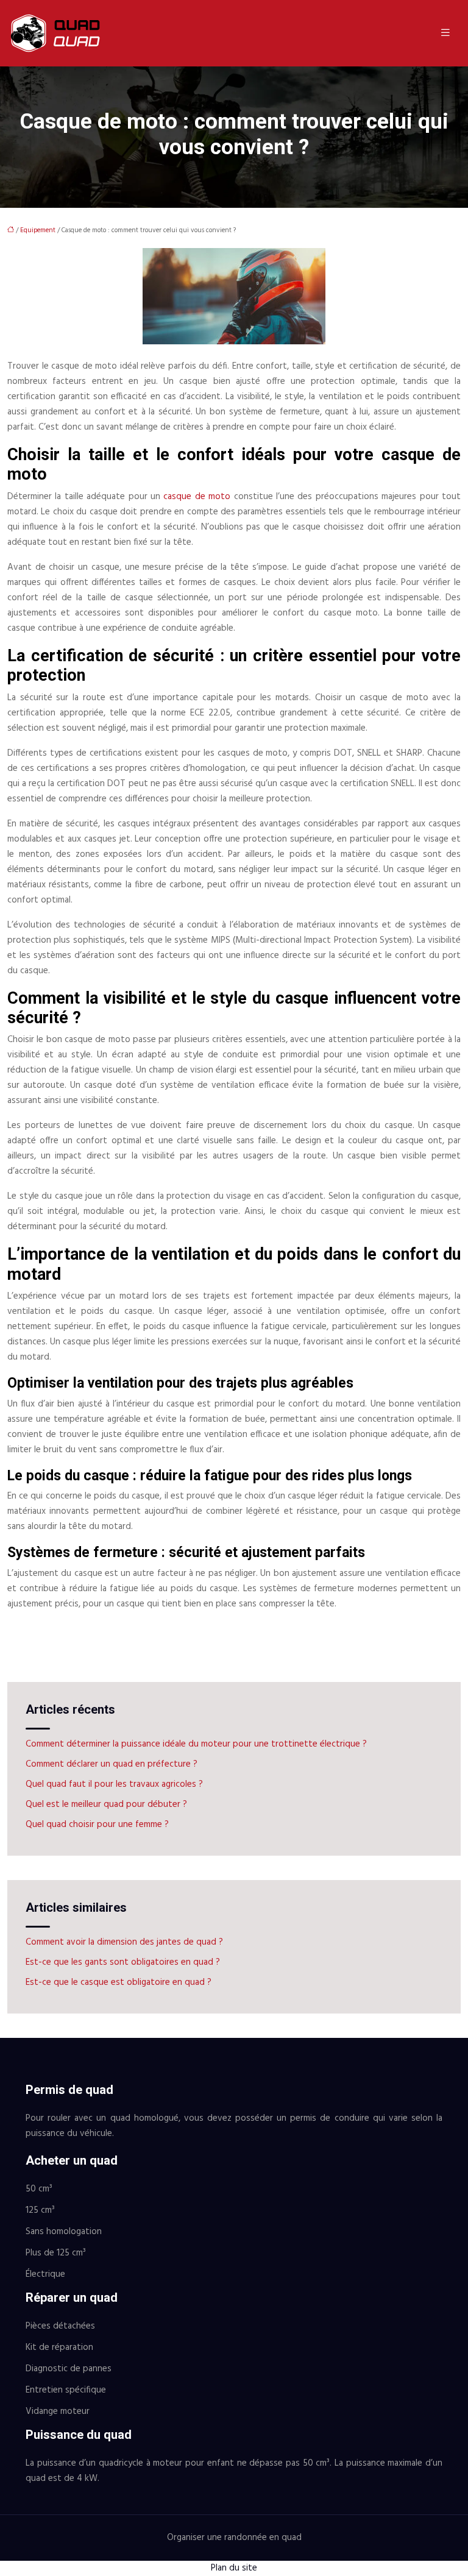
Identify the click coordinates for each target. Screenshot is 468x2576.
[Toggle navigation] (445, 33)
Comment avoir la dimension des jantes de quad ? (124, 1942)
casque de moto (197, 497)
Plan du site (234, 2568)
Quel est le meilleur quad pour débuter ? (106, 1804)
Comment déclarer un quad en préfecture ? (112, 1764)
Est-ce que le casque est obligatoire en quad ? (119, 1982)
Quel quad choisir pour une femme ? (97, 1825)
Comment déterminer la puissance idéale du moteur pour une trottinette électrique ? (196, 1744)
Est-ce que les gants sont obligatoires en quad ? (123, 1962)
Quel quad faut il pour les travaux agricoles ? (114, 1784)
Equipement (38, 230)
